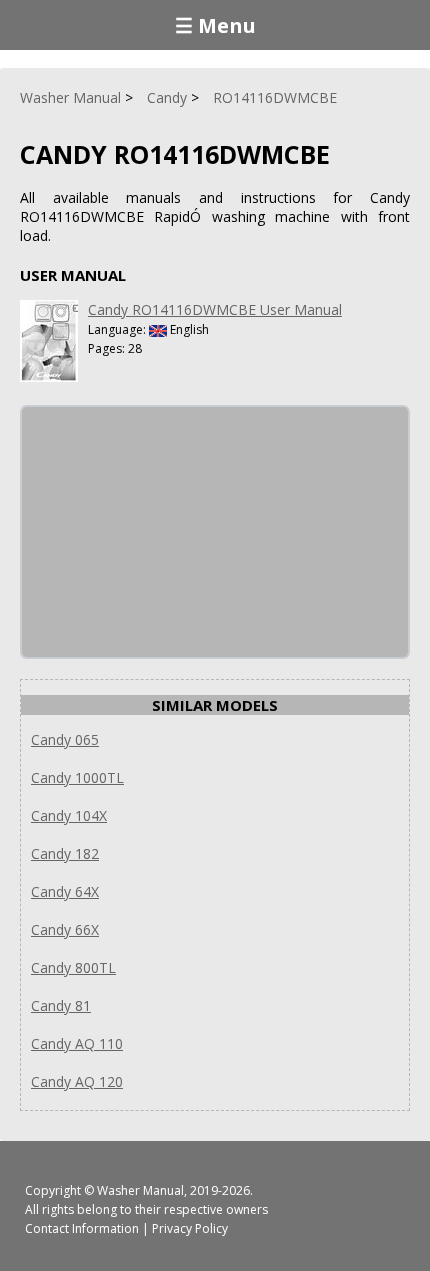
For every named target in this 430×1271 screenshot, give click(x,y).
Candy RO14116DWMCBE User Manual (215, 309)
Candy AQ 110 (77, 1043)
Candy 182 (65, 853)
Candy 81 (61, 1005)
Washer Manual (140, 1190)
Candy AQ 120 (77, 1081)
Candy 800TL (73, 967)
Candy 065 (65, 739)
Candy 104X (69, 815)
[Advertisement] (172, 532)
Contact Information (82, 1228)
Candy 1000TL (77, 777)
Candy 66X (65, 929)
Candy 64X (65, 891)
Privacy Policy (190, 1228)
